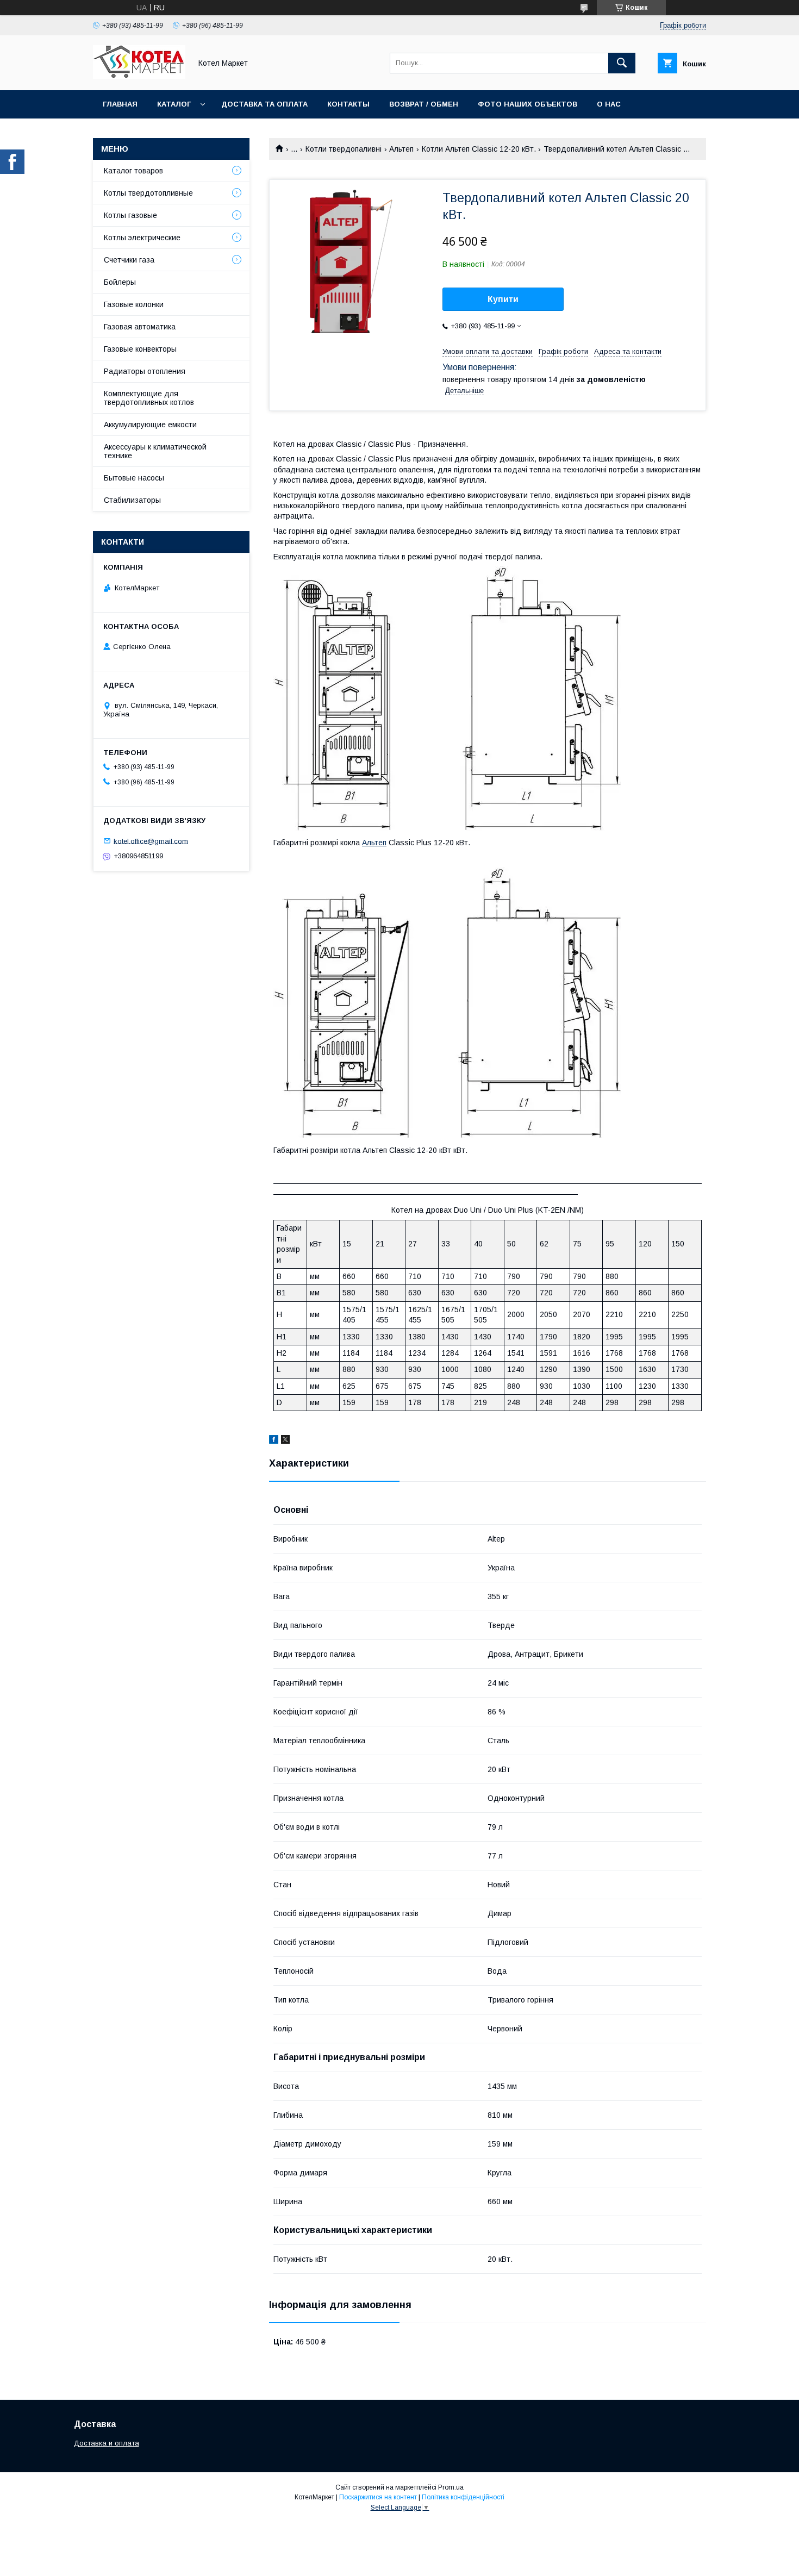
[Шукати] (622, 63)
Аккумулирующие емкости (150, 425)
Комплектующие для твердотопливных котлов (149, 398)
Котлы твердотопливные (148, 193)
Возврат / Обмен (424, 104)
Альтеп (401, 149)
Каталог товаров (133, 171)
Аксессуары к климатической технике (155, 451)
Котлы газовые (130, 215)
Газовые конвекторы (140, 349)
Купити (503, 299)
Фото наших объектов (528, 104)
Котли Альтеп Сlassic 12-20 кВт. (479, 149)
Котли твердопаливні (344, 149)
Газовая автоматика (140, 327)
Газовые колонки (134, 304)
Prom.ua (451, 2487)
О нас (609, 104)
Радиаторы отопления (145, 371)
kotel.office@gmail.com (151, 841)
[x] (285, 1441)
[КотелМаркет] (139, 76)
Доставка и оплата (107, 2443)
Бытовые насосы (134, 478)
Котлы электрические (142, 238)
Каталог (174, 104)
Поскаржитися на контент (378, 2497)
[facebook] (274, 1441)
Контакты (348, 104)
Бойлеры (120, 282)
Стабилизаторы (132, 500)
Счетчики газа (129, 260)
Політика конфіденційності (463, 2497)
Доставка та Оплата (264, 104)
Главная (120, 104)
